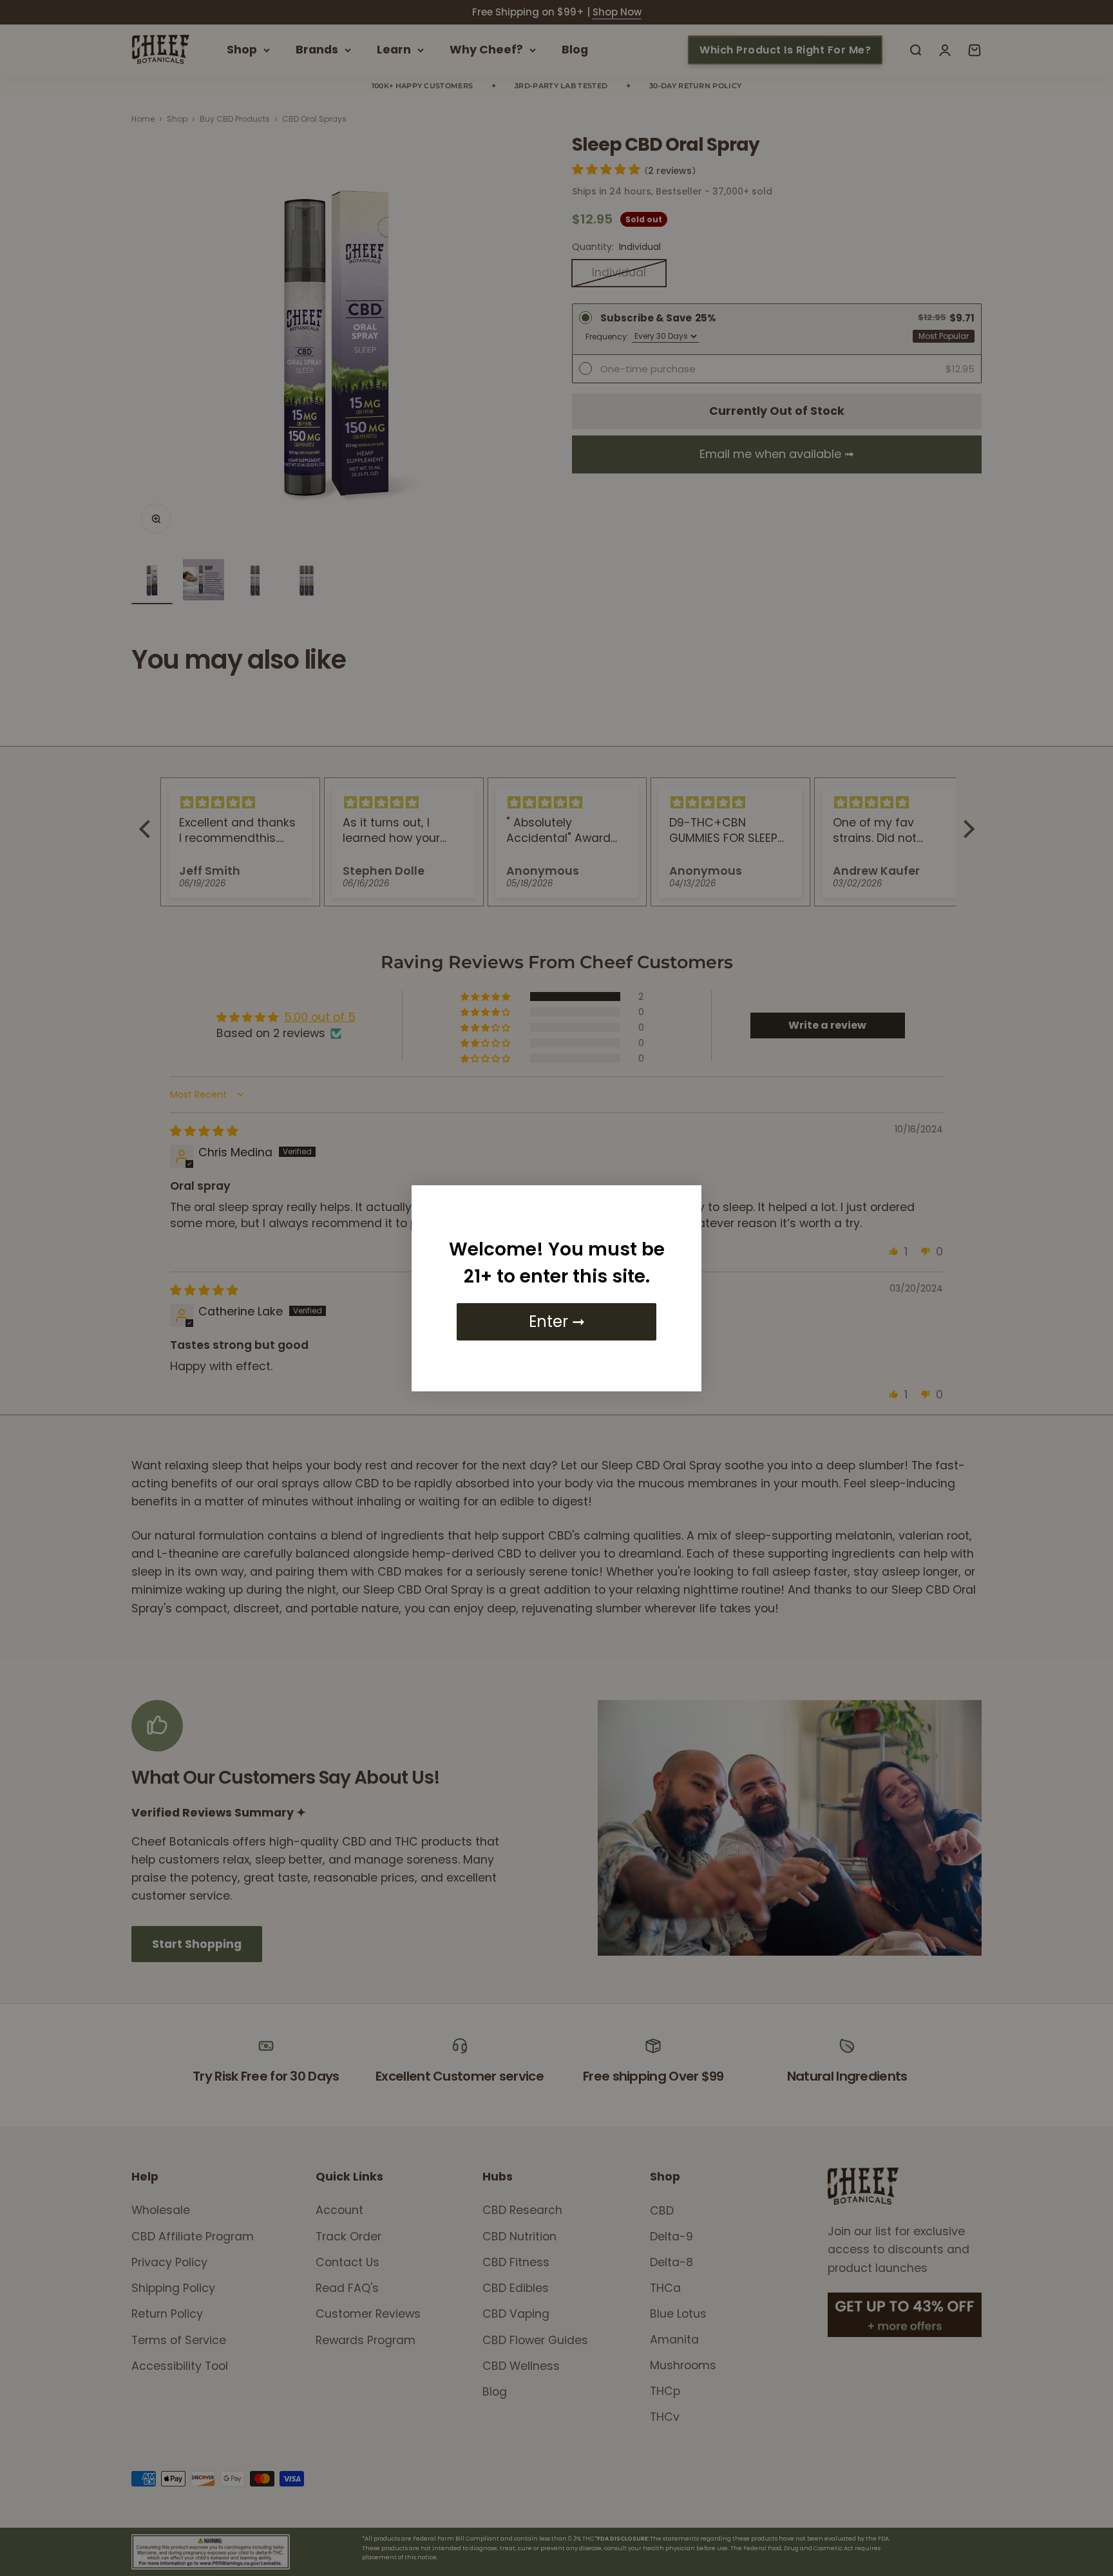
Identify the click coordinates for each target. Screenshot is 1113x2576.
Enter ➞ (557, 1321)
